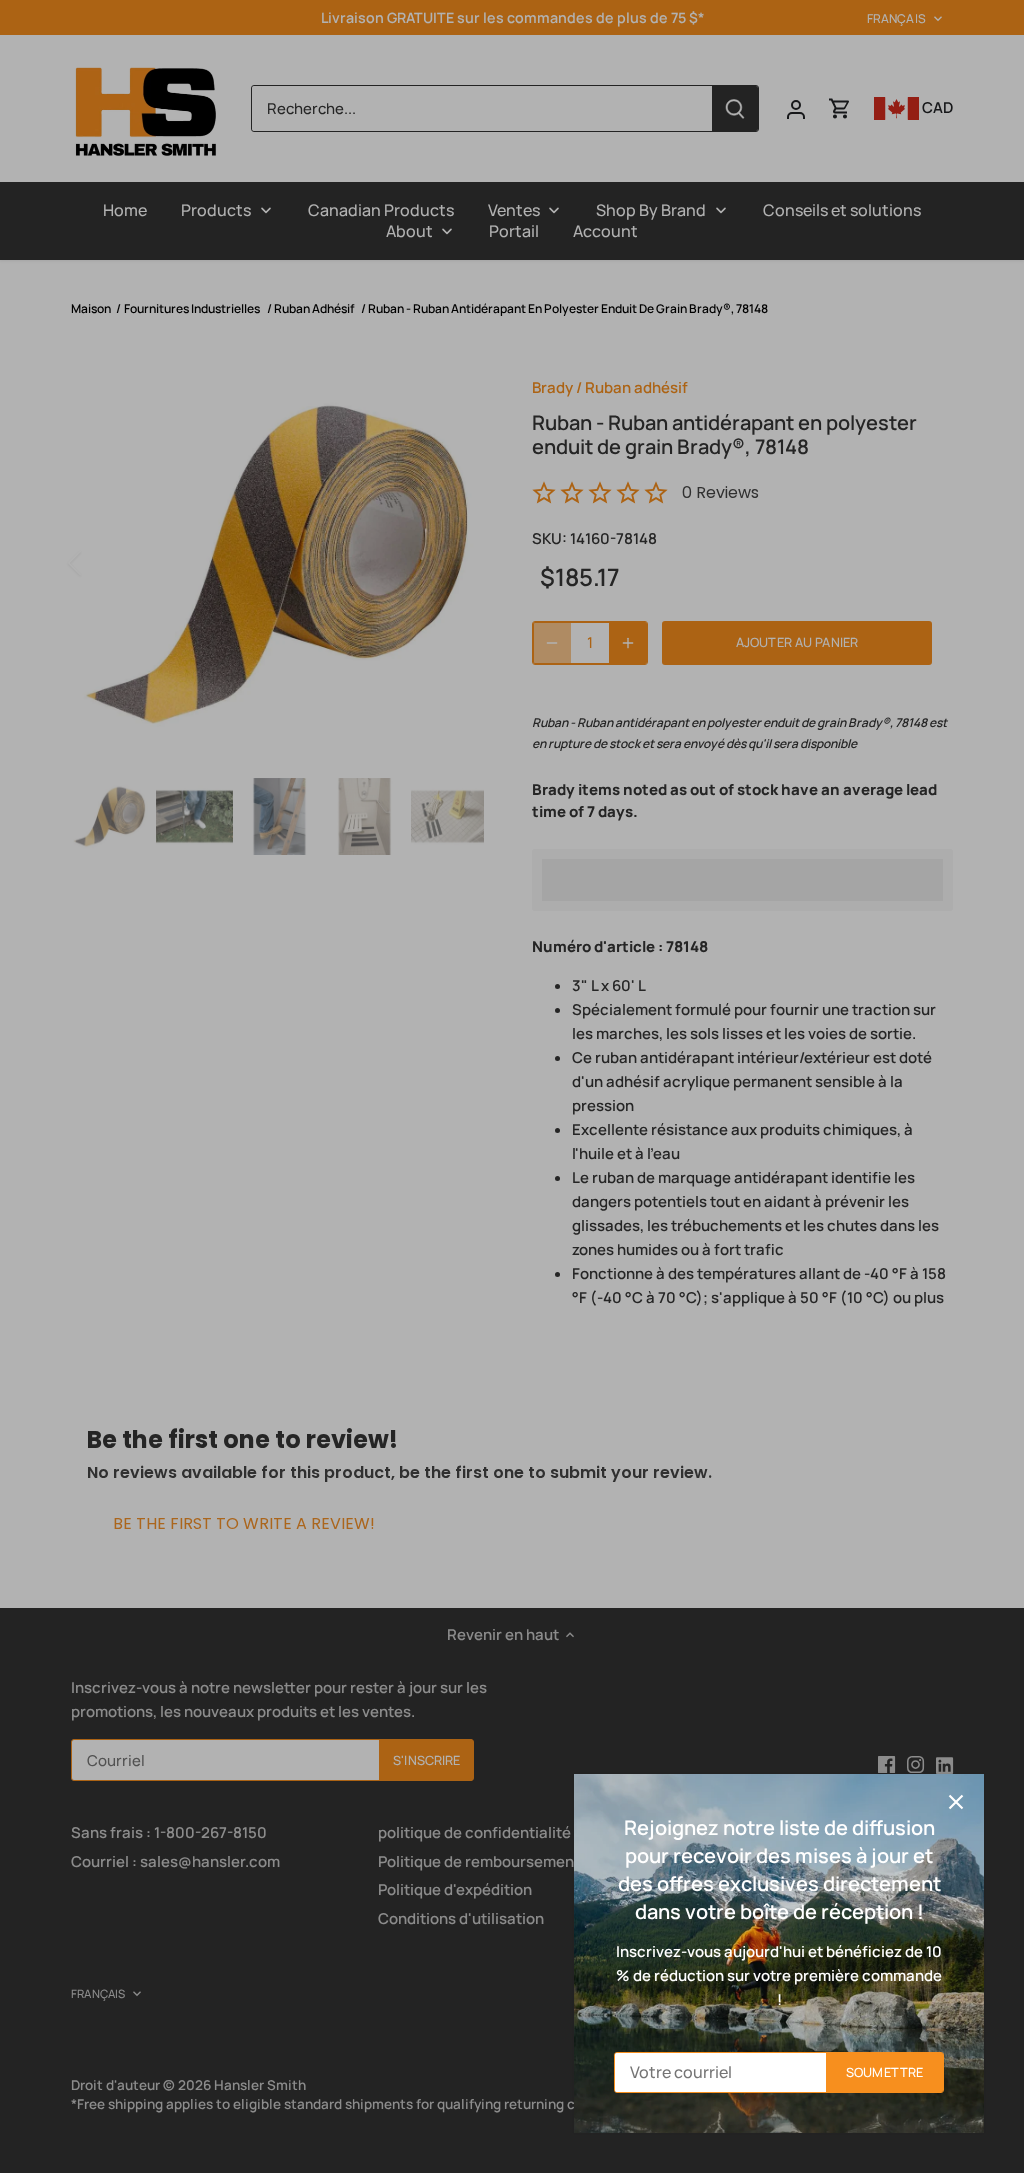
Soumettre (884, 2072)
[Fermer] (956, 1802)
